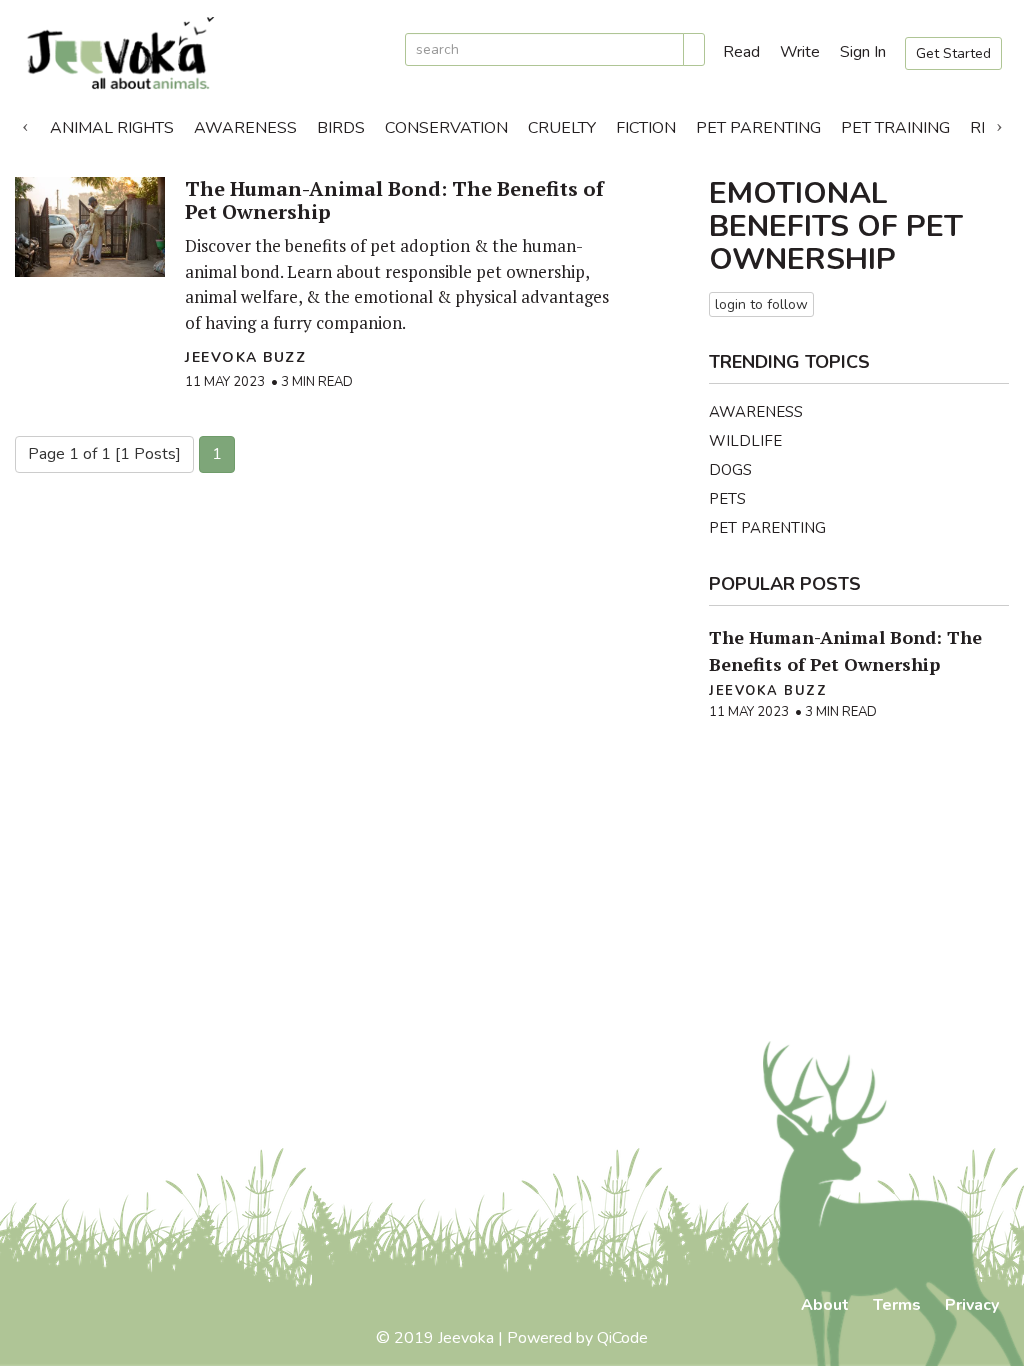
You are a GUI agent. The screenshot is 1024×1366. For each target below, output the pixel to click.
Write (800, 52)
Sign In (863, 52)
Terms (897, 1305)
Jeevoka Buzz (245, 357)
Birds (341, 128)
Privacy (972, 1305)
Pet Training (895, 128)
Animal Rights (112, 128)
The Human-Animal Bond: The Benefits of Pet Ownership (394, 200)
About (825, 1305)
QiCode (622, 1338)
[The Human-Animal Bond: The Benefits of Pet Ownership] (90, 227)
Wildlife (745, 441)
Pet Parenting (758, 128)
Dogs (730, 470)
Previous (25, 123)
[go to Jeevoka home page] (202, 53)
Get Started (953, 53)
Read (741, 52)
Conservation (446, 128)
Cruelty (562, 128)
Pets (727, 499)
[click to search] (694, 49)
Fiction (646, 128)
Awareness (245, 128)
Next (999, 123)
